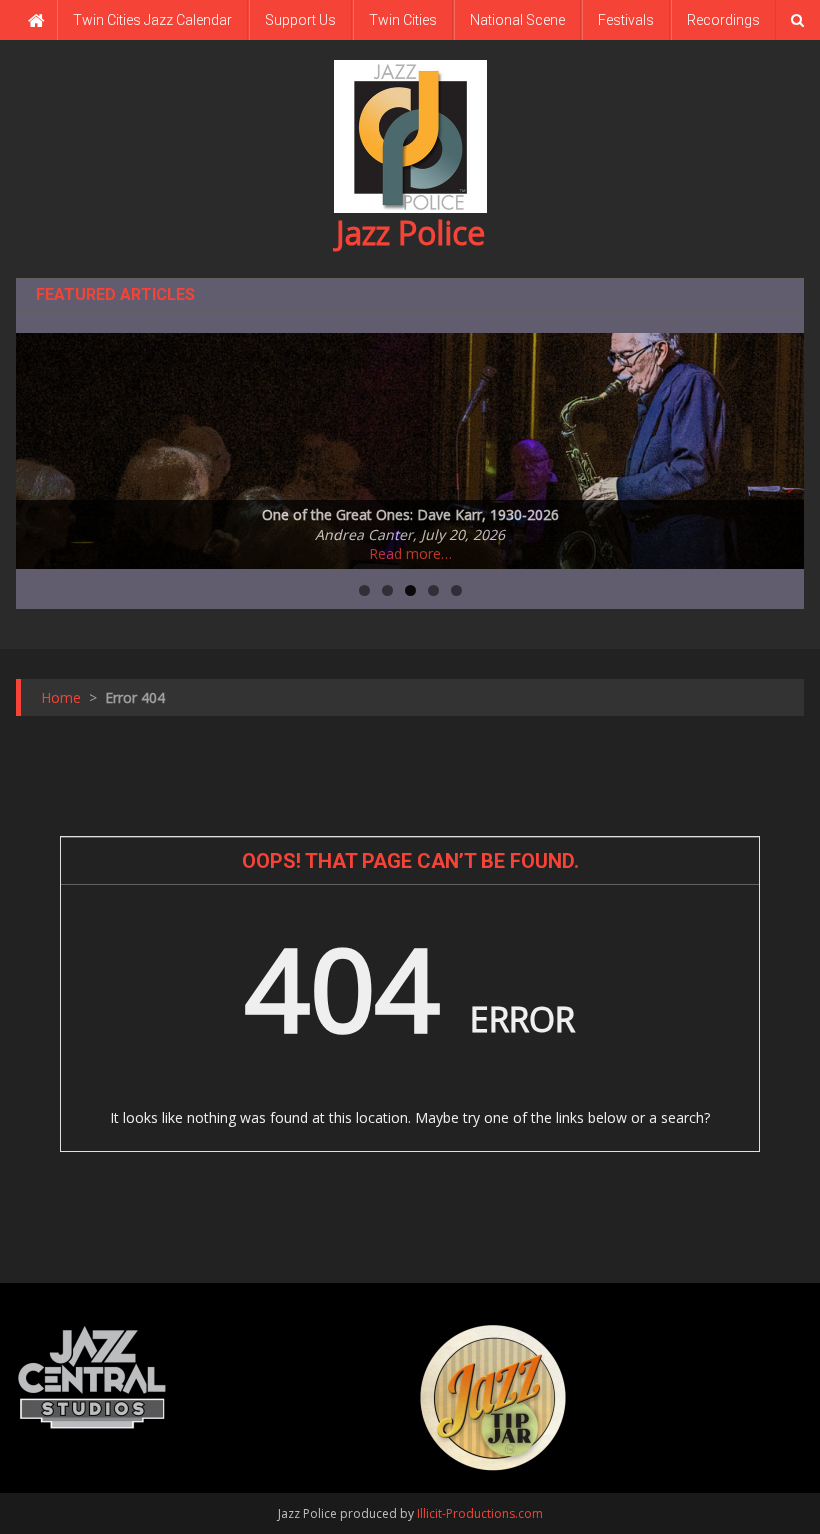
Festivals (626, 20)
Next (779, 446)
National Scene (517, 20)
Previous (41, 446)
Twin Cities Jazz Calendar (152, 20)
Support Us (300, 20)
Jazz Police (410, 232)
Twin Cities (403, 20)
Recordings (723, 20)
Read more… (410, 553)
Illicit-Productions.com (480, 1513)
